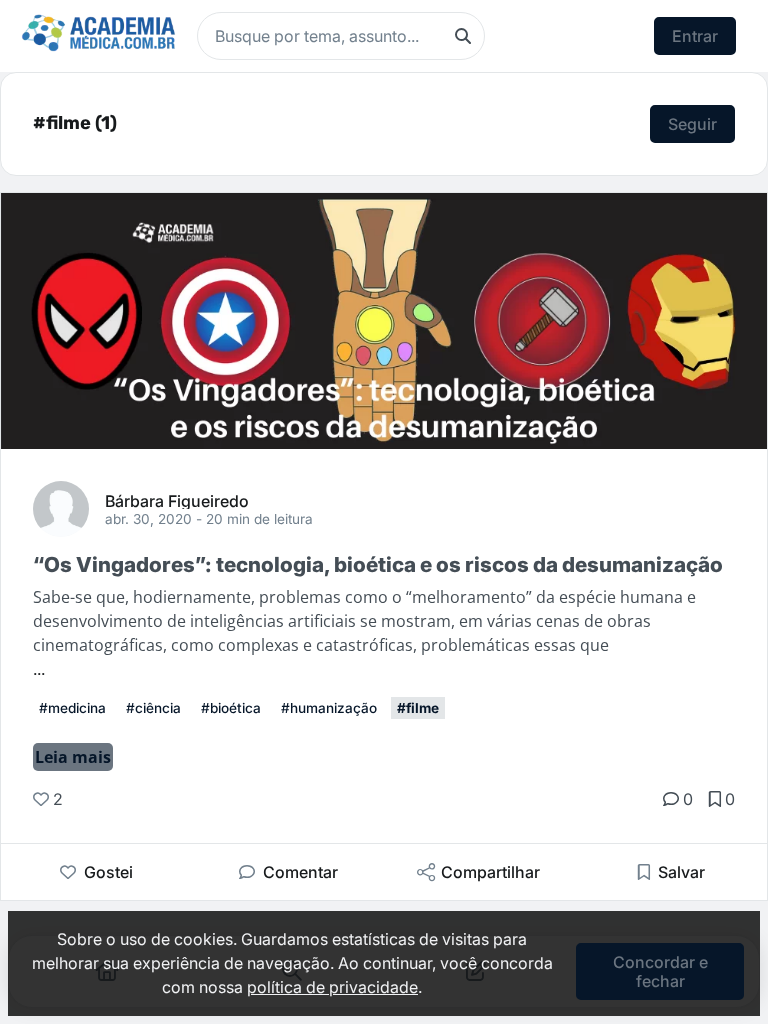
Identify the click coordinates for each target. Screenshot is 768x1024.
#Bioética (231, 708)
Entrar (695, 36)
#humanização (329, 708)
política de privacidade (332, 987)
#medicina (72, 708)
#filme (418, 708)
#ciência (153, 708)
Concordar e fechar (660, 971)
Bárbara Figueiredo (177, 500)
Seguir (692, 124)
